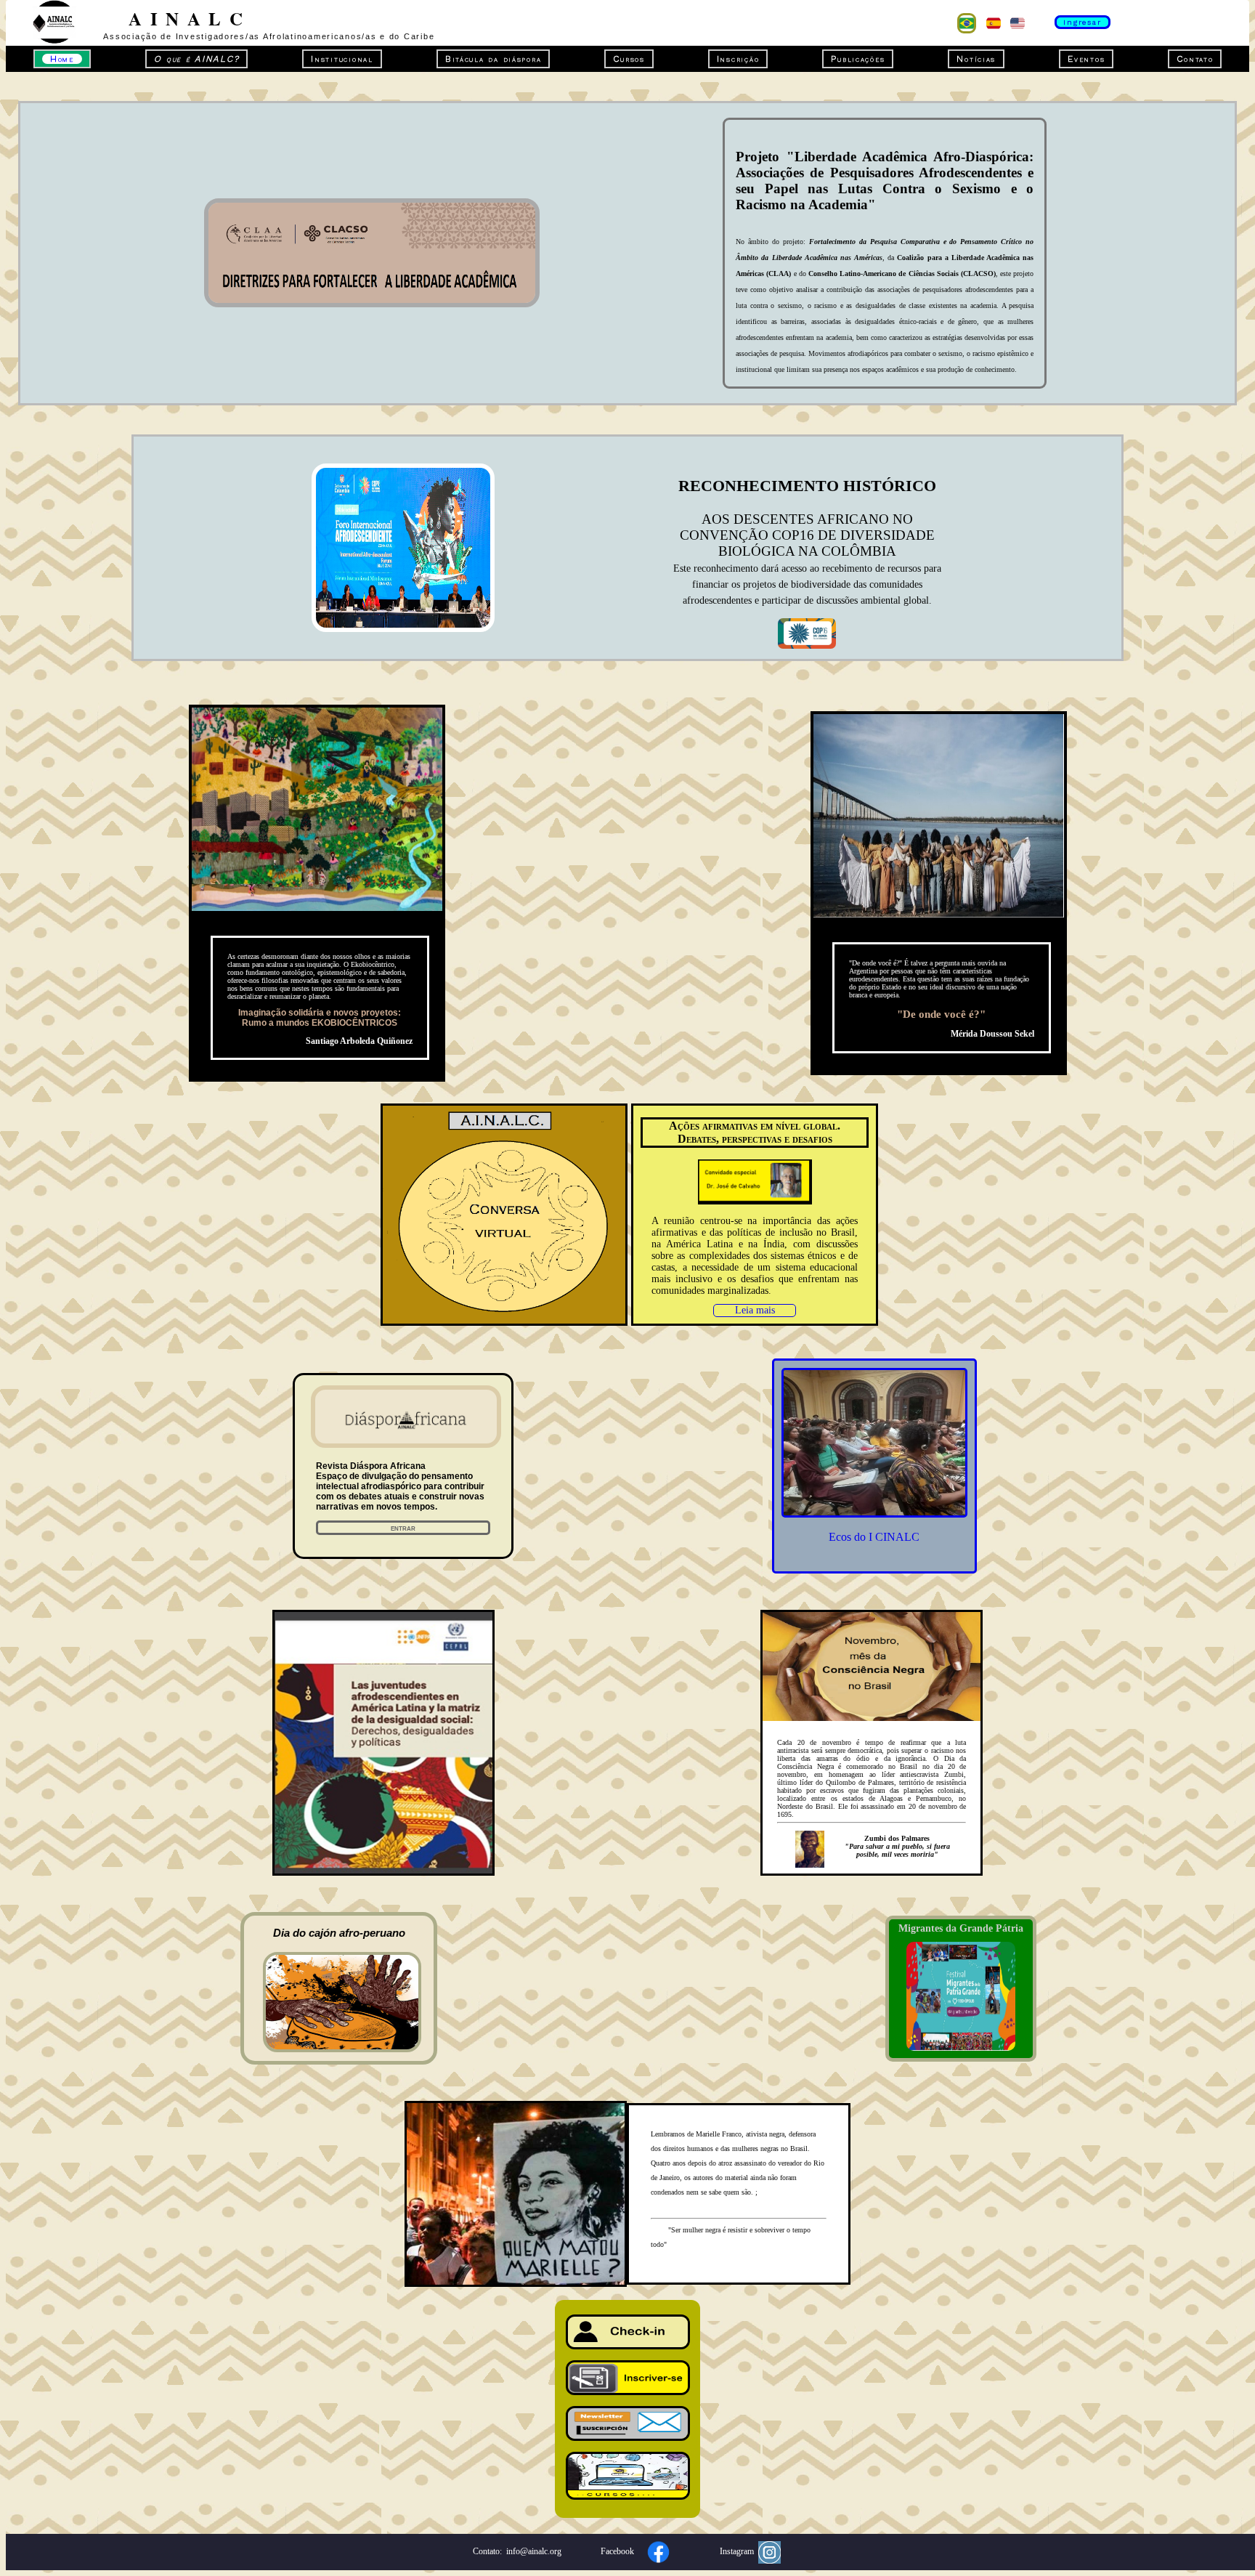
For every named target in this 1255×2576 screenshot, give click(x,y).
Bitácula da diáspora (494, 59)
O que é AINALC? (196, 59)
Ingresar (1083, 22)
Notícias (976, 59)
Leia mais (755, 1310)
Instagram (739, 2551)
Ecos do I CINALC (874, 1537)
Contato (1195, 59)
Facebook (620, 2551)
